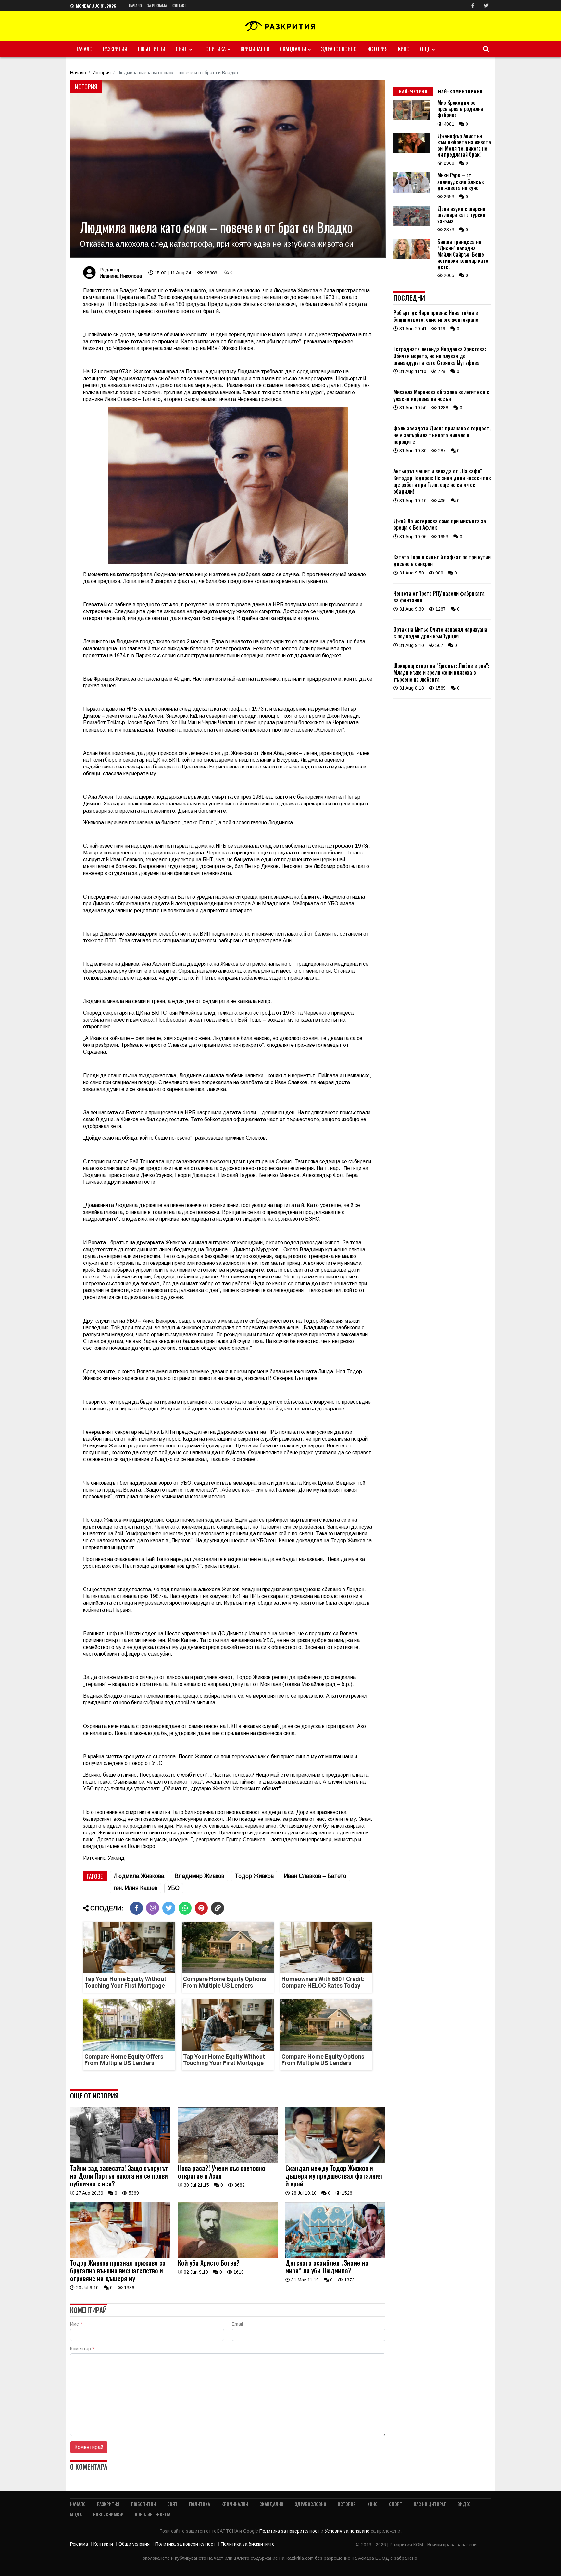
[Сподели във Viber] (153, 1908)
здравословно (339, 49)
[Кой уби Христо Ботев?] (228, 2256)
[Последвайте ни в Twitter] (486, 6)
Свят (181, 49)
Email (237, 2324)
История (377, 49)
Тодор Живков (254, 1876)
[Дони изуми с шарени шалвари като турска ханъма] (411, 224)
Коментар (82, 2349)
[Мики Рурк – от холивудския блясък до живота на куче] (411, 191)
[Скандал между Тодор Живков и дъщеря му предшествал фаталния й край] (335, 2162)
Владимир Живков (199, 1876)
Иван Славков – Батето (315, 1876)
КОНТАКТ (179, 6)
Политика (214, 49)
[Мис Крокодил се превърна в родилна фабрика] (411, 118)
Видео (464, 2504)
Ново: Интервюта (153, 2514)
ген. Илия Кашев (136, 1888)
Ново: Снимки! (108, 2514)
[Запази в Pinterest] (201, 1908)
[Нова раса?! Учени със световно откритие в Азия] (228, 2162)
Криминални (255, 49)
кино (404, 49)
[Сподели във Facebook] (136, 1908)
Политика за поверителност (290, 2531)
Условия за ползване (348, 2531)
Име (76, 2324)
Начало (135, 6)
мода (76, 2514)
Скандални (293, 49)
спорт (396, 2504)
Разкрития (115, 49)
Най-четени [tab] (413, 91)
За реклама (157, 6)
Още (425, 49)
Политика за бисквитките (248, 2544)
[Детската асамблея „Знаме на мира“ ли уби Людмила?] (335, 2256)
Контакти (103, 2544)
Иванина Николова (121, 276)
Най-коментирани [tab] (460, 91)
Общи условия (134, 2544)
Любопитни (151, 49)
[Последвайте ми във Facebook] (473, 6)
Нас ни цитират (430, 2504)
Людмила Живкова (139, 1876)
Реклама (79, 2544)
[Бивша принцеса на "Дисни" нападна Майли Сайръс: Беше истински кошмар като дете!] (411, 258)
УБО (174, 1888)
